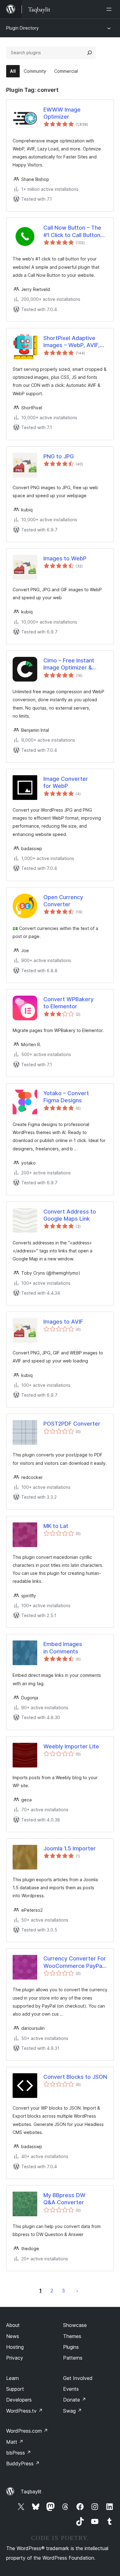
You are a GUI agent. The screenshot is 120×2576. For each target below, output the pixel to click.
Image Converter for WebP (66, 782)
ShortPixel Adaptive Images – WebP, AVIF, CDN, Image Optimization (72, 342)
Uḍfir (77, 2291)
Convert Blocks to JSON (75, 2077)
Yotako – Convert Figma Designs (66, 1097)
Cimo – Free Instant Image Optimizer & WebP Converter (69, 664)
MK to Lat (56, 1526)
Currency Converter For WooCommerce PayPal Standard (75, 1962)
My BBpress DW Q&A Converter (64, 2199)
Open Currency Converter (63, 901)
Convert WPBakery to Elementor (68, 1003)
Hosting (15, 2347)
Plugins (71, 2347)
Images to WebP (65, 558)
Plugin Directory (22, 28)
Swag (72, 2411)
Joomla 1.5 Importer (70, 1848)
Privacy (15, 2358)
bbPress (19, 2453)
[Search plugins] (90, 53)
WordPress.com (27, 2431)
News (13, 2336)
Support (15, 2389)
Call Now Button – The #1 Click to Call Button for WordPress (72, 231)
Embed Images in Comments (63, 1648)
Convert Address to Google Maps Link (70, 1215)
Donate (75, 2400)
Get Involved (78, 2378)
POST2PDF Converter (72, 1424)
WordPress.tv (24, 2411)
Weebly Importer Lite (71, 1746)
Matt (15, 2442)
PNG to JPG (59, 456)
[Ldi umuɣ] (110, 9)
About (13, 2325)
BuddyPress (23, 2463)
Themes (72, 2336)
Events (71, 2389)
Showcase (75, 2325)
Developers (19, 2400)
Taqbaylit (31, 2492)
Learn (12, 2378)
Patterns (73, 2358)
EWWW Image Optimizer (62, 113)
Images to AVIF (63, 1322)
